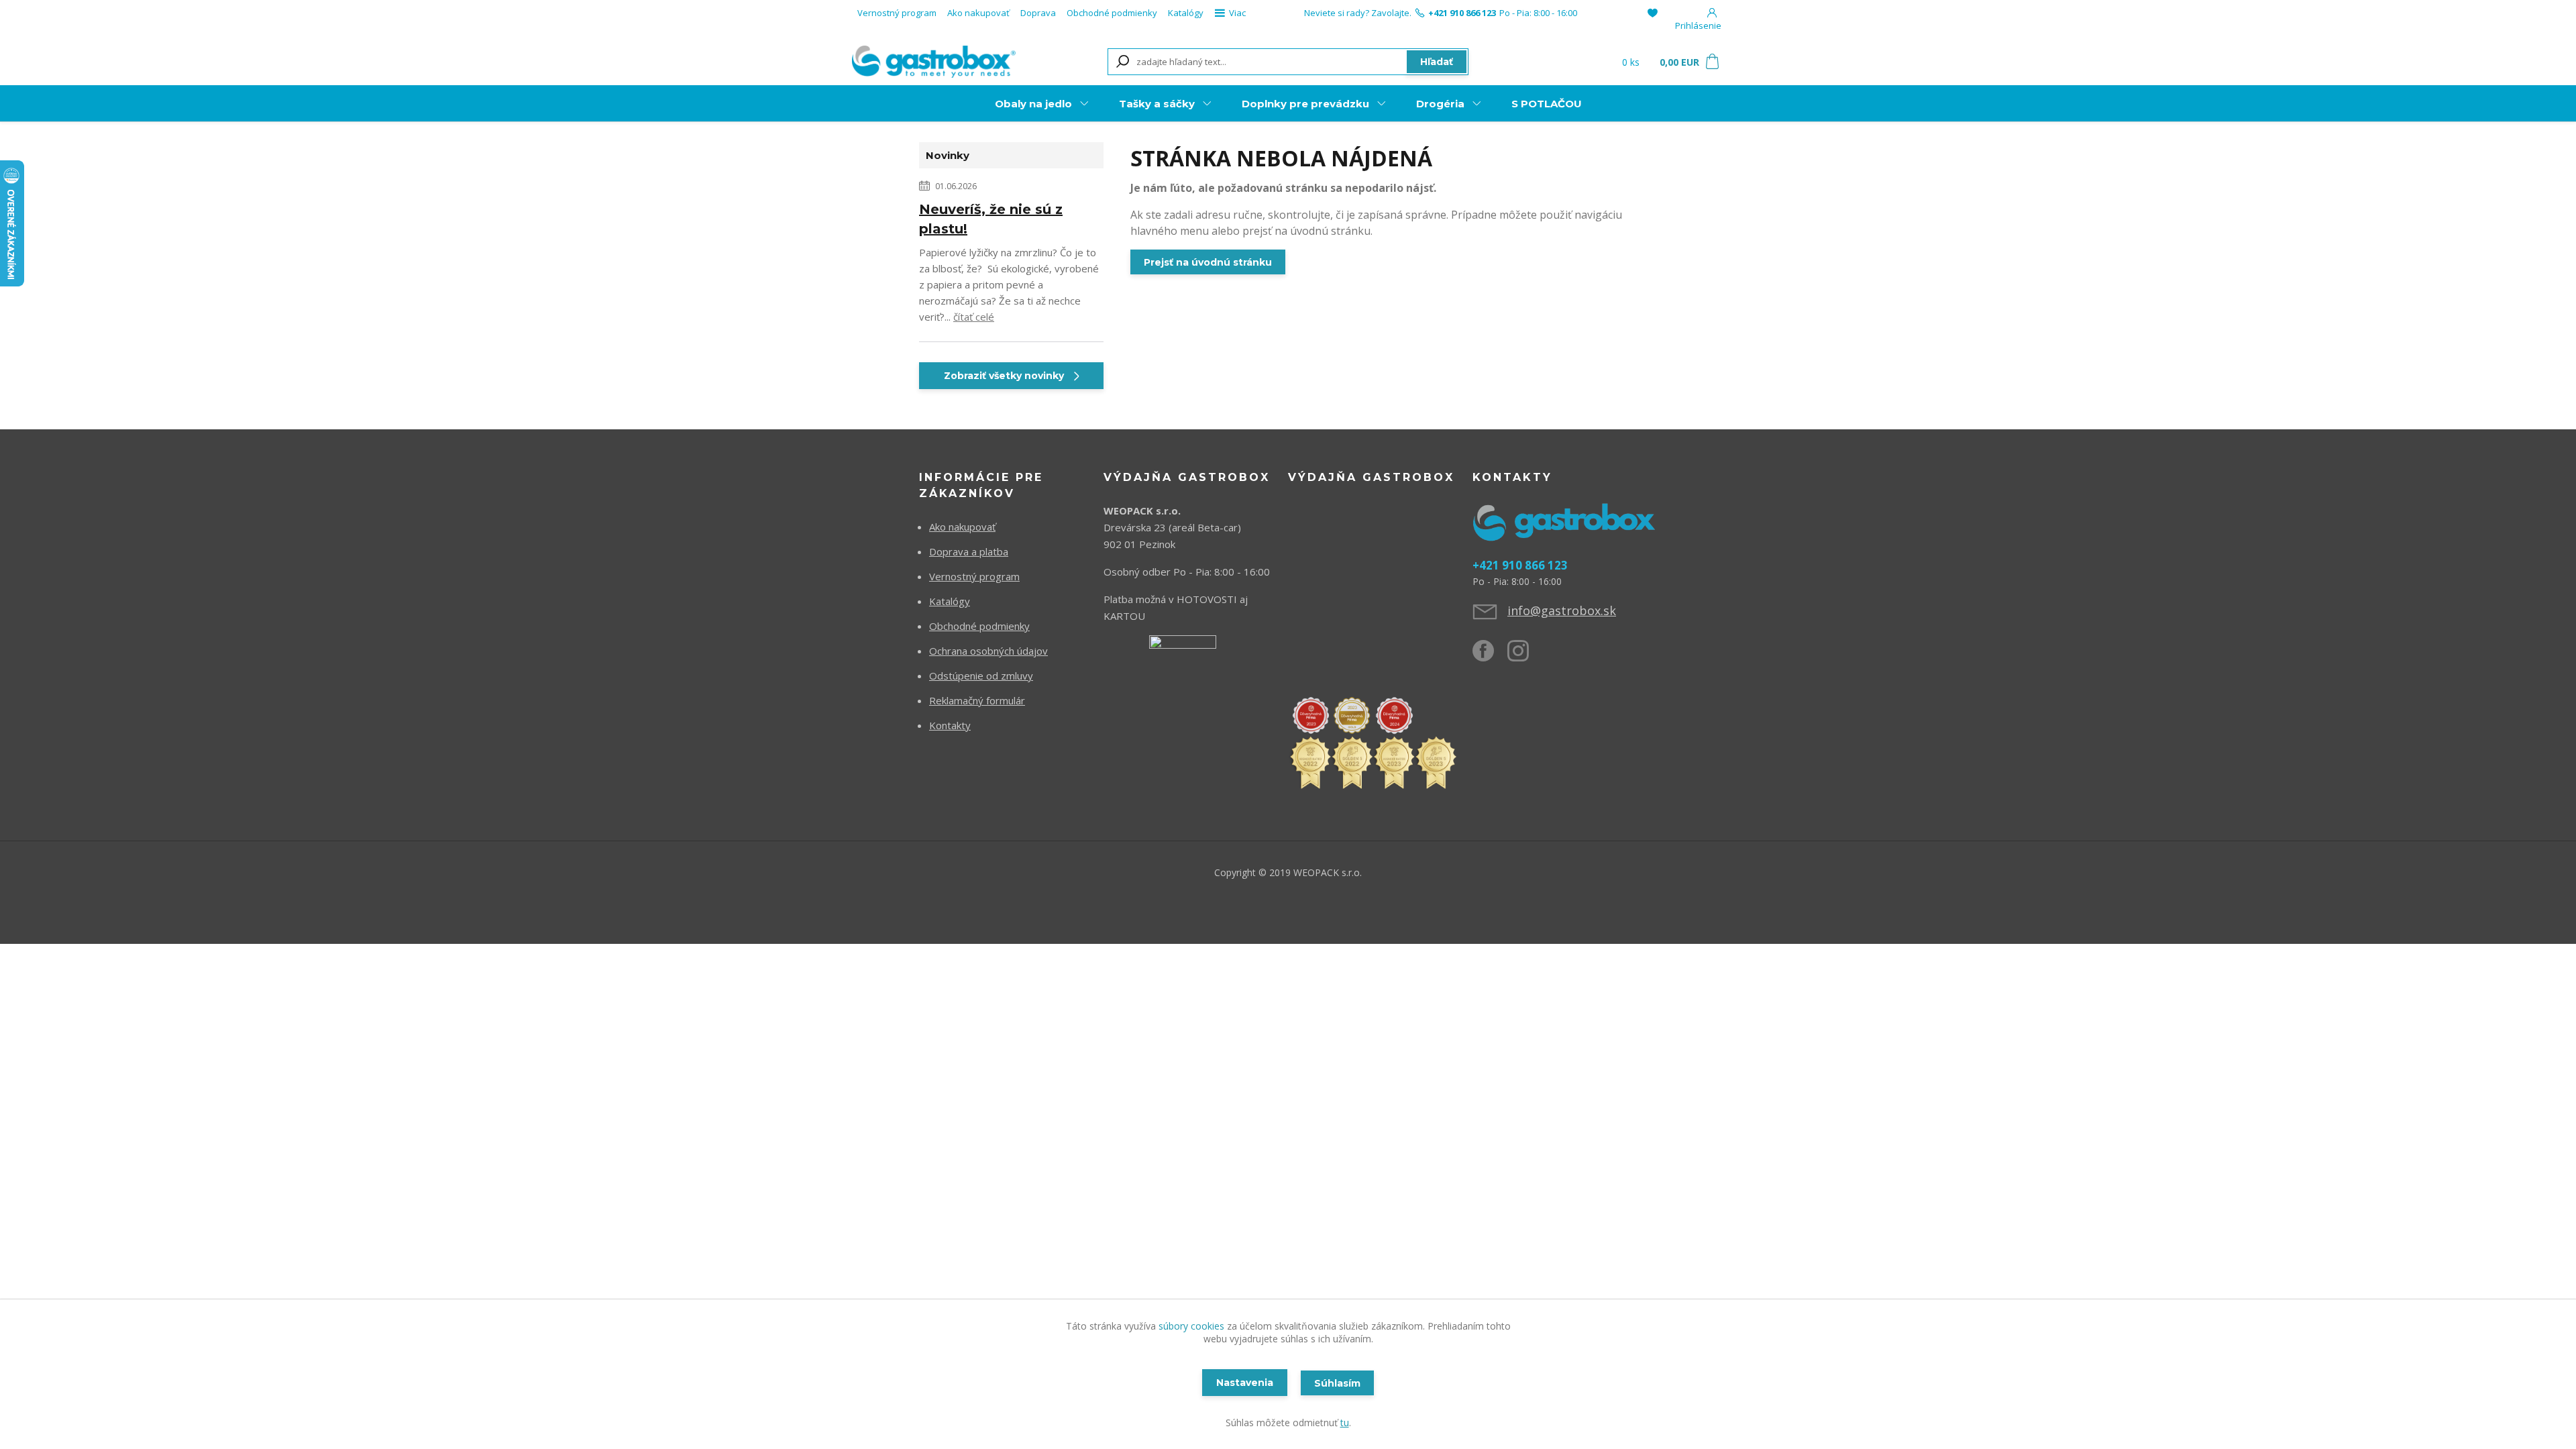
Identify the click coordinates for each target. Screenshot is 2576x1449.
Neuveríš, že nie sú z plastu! (991, 219)
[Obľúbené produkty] (1653, 13)
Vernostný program (897, 13)
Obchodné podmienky (1112, 13)
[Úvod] (934, 61)
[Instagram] (1525, 656)
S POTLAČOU (1547, 104)
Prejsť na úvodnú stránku (1208, 262)
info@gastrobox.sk (1562, 610)
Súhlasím (1337, 1383)
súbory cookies (1191, 1326)
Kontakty (950, 725)
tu (1345, 1423)
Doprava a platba (969, 551)
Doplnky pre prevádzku (1305, 104)
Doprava (1038, 13)
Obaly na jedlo (1033, 104)
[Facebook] (1490, 656)
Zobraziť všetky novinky (1004, 376)
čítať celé (974, 317)
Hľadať (1437, 62)
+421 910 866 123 (1462, 13)
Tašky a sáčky (1157, 104)
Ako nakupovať (978, 13)
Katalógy (1186, 13)
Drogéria (1440, 104)
